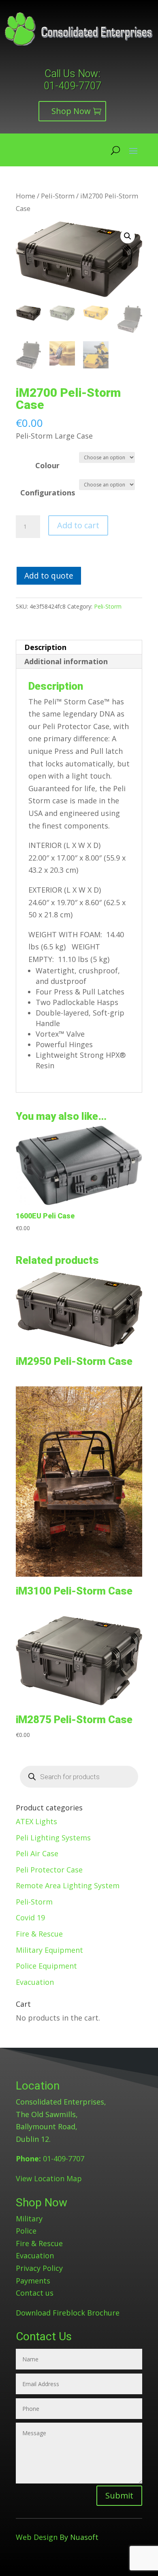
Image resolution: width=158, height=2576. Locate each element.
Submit (119, 2495)
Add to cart (78, 525)
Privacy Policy (39, 2268)
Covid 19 (30, 1917)
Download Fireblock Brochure (68, 2313)
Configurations (48, 493)
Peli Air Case (37, 1853)
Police (26, 2231)
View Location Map (49, 2178)
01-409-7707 (73, 86)
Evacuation (35, 1982)
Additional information (66, 661)
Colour (47, 465)
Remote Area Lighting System (68, 1885)
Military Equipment (49, 1950)
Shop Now (71, 111)
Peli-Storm (58, 196)
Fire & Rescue (39, 1934)
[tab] (79, 647)
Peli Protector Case (49, 1870)
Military (29, 2219)
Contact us (35, 2293)
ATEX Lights (36, 1821)
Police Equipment (46, 1966)
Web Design (37, 2537)
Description (45, 647)
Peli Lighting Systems (53, 1838)
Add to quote (49, 576)
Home (26, 196)
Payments (33, 2281)
